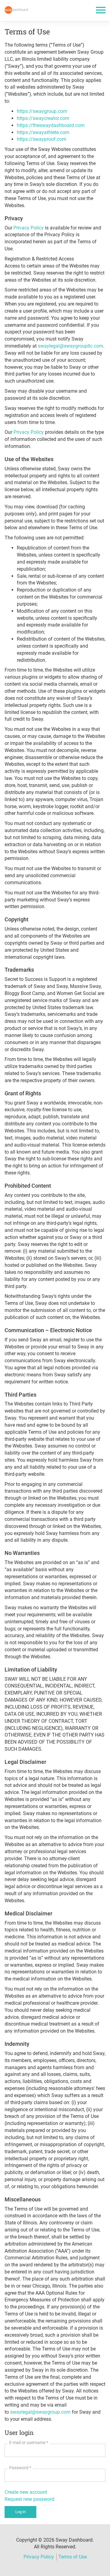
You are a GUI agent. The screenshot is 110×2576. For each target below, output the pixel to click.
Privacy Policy (29, 228)
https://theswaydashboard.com (51, 125)
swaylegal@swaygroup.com (40, 2412)
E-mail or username (29, 2443)
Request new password (29, 2499)
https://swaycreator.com (43, 118)
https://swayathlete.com (43, 132)
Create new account (26, 2492)
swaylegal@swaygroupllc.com (71, 346)
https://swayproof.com (42, 139)
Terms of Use (73, 2557)
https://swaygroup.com (42, 111)
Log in (20, 2512)
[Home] (16, 10)
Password (20, 2468)
